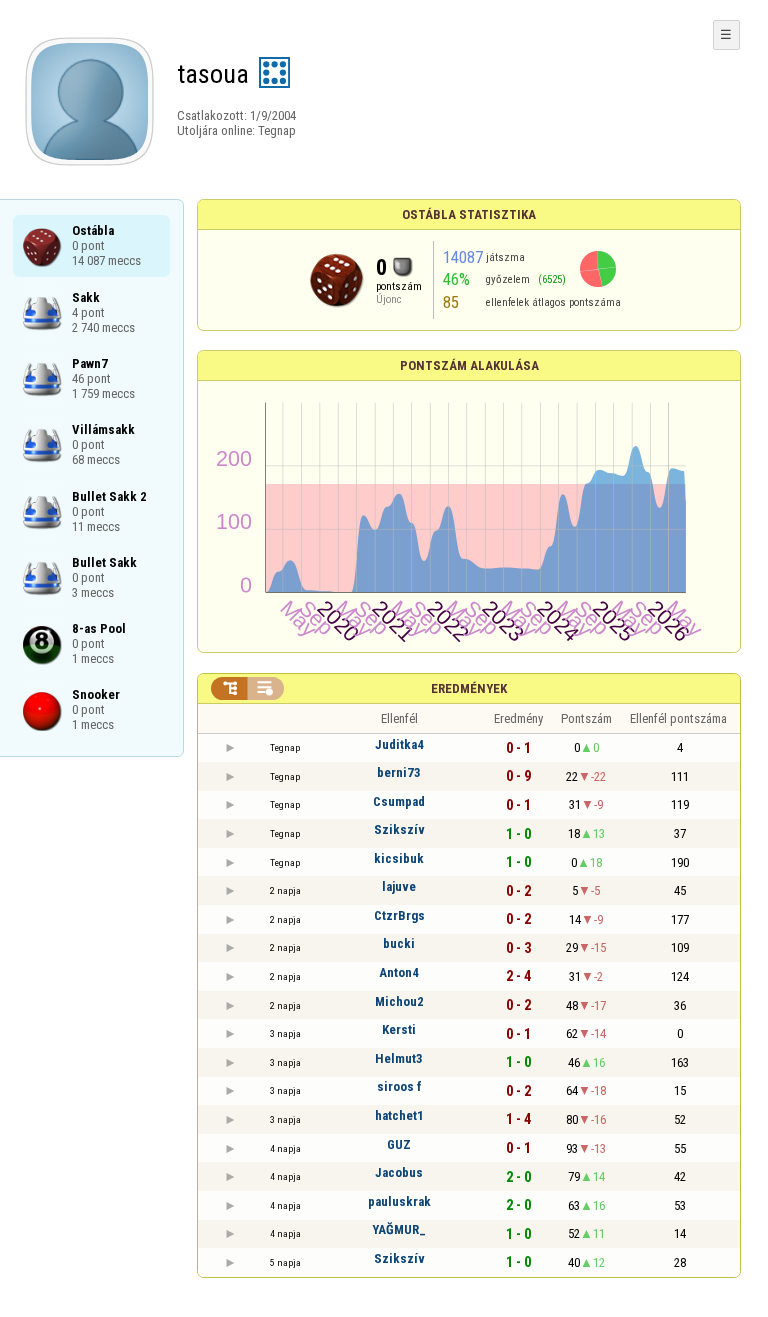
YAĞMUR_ (399, 1229)
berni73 (399, 772)
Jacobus (399, 1172)
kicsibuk (399, 858)
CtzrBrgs (399, 915)
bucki (399, 943)
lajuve (399, 886)
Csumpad (399, 801)
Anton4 (399, 972)
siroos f (399, 1086)
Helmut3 (399, 1058)
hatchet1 (399, 1115)
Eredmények (469, 688)
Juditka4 (399, 744)
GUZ (399, 1144)
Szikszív (399, 829)
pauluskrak (399, 1201)
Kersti (399, 1029)
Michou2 (399, 1001)
